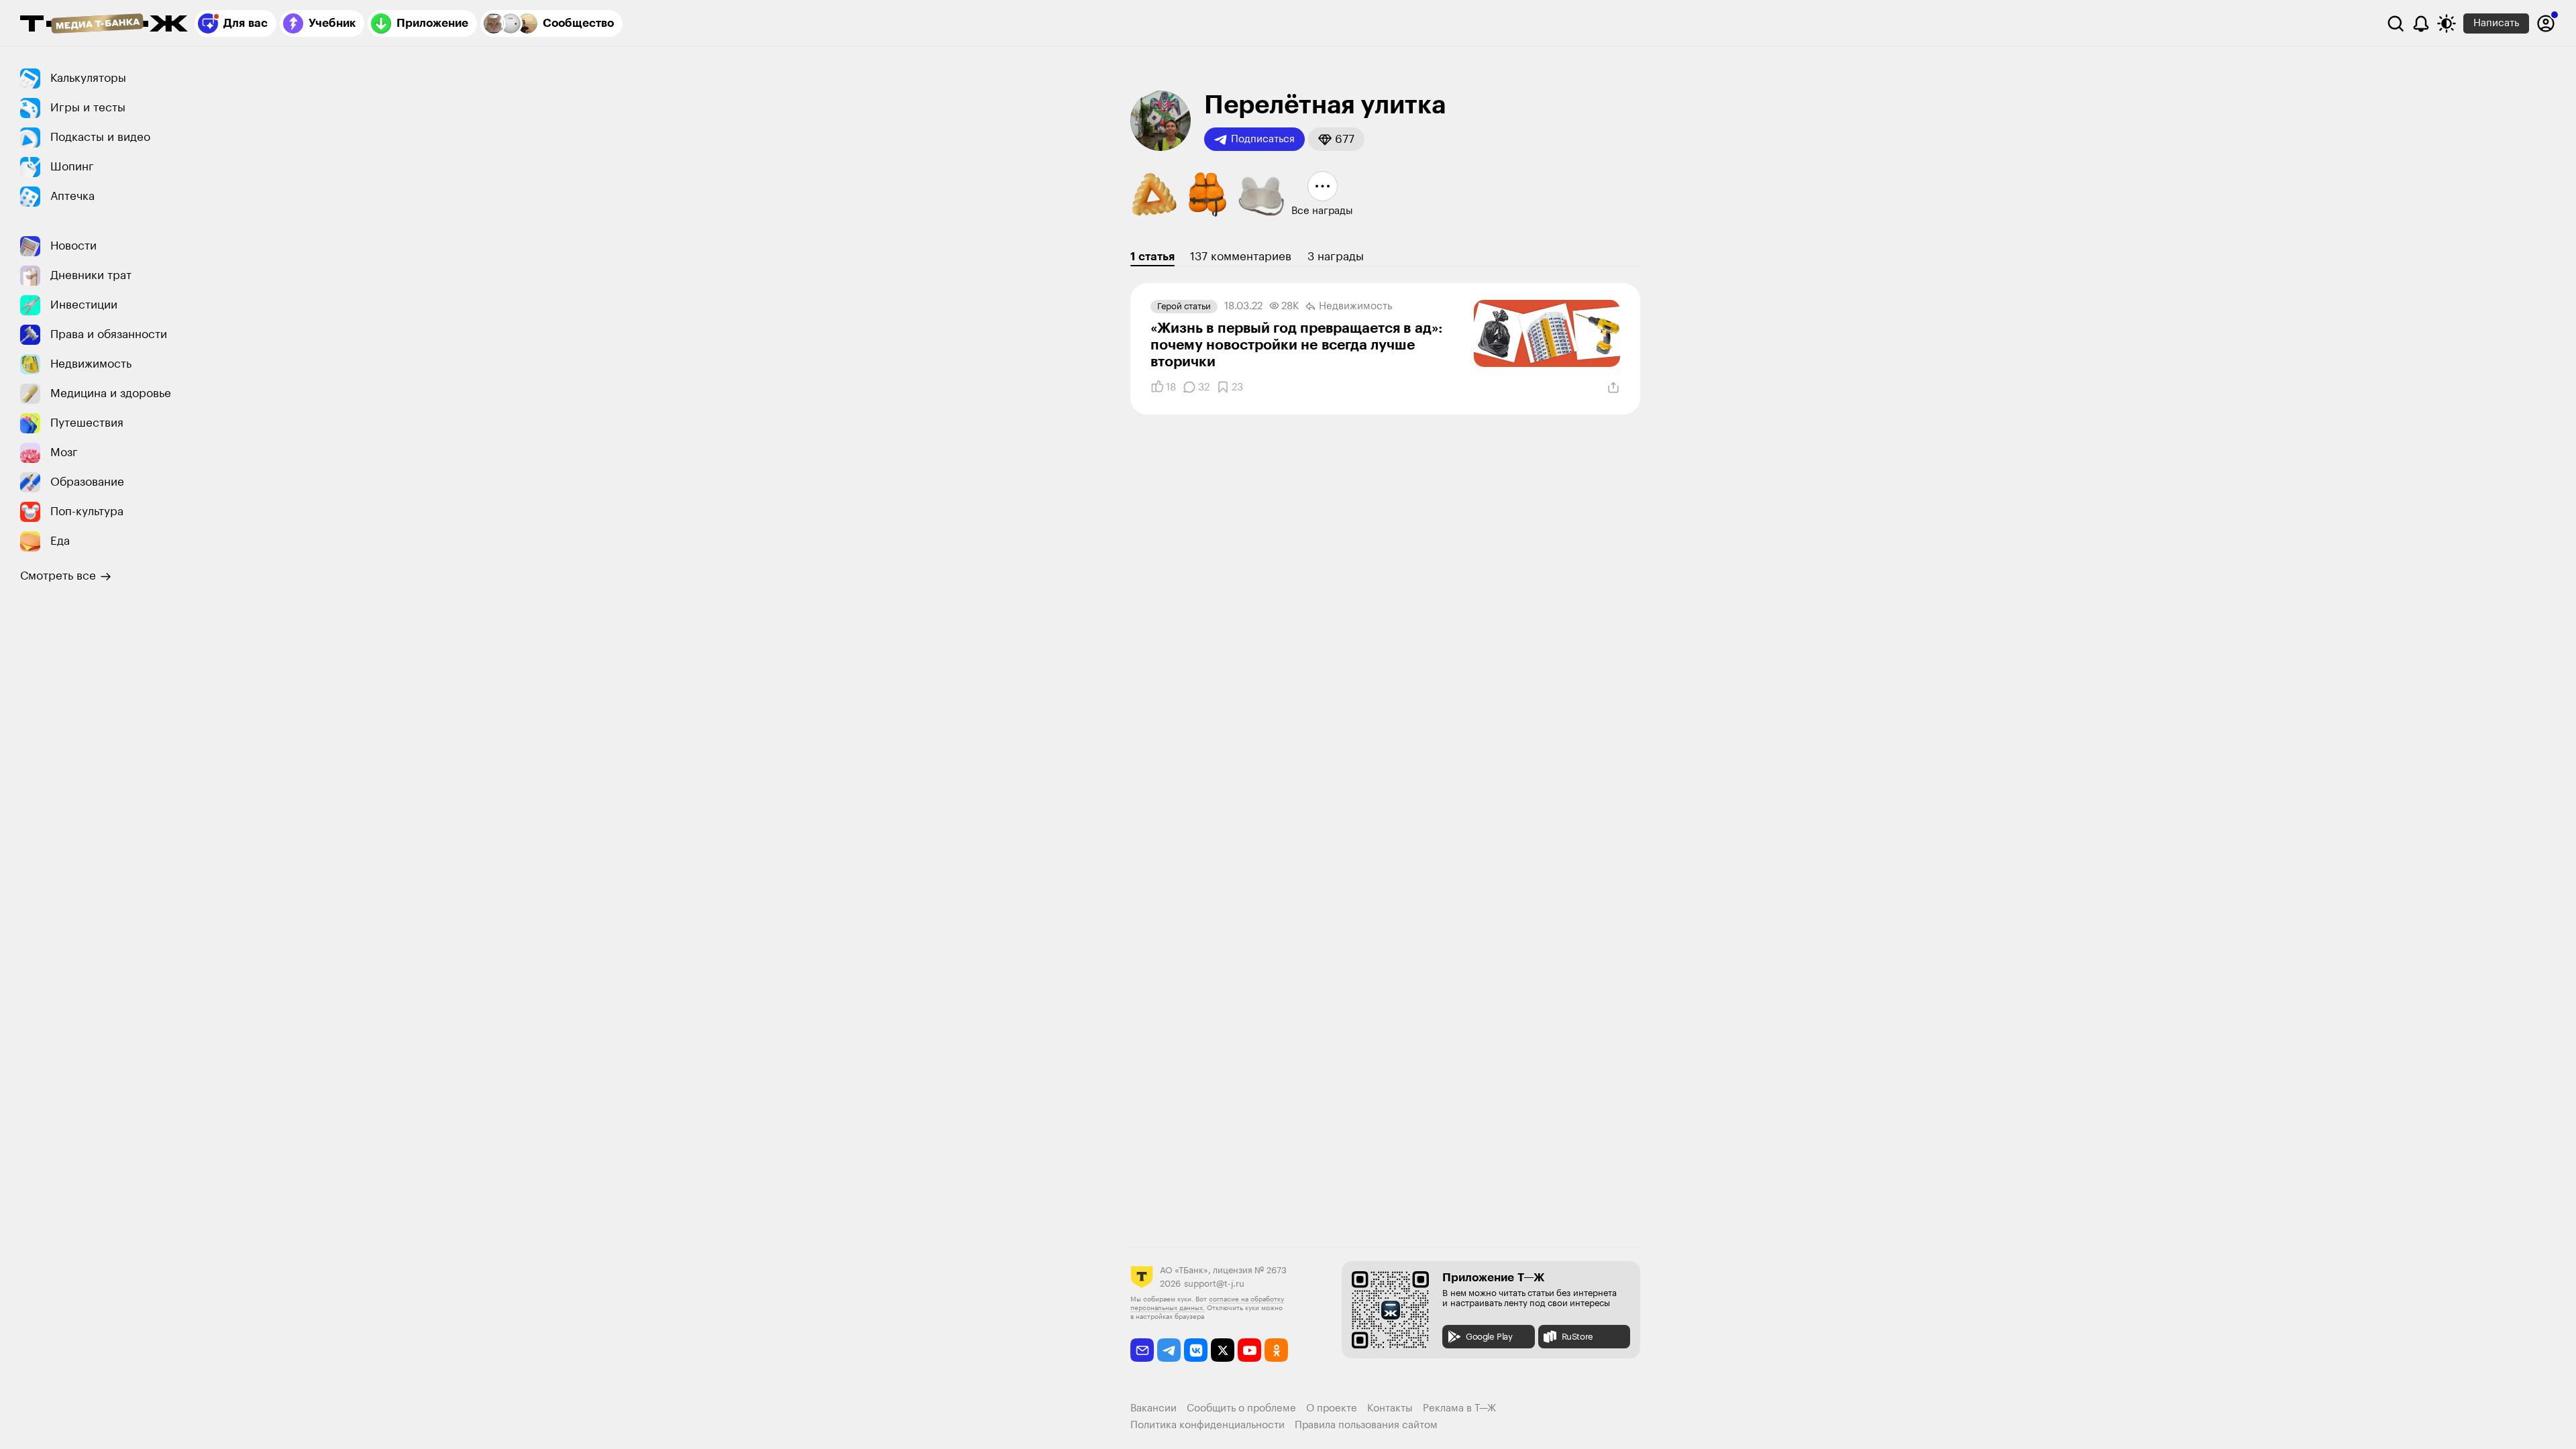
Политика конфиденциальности (1207, 1425)
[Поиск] (2396, 23)
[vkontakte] (1196, 1350)
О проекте (1332, 1408)
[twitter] (1223, 1350)
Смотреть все (58, 576)
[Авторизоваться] (2546, 23)
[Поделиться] (1613, 388)
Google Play (1489, 1337)
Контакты (1390, 1408)
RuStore (1577, 1337)
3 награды (1336, 257)
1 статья (1152, 257)
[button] (1336, 139)
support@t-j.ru (1214, 1284)
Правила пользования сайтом (1366, 1425)
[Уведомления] (2421, 23)
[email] (1142, 1350)
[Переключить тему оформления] (2447, 23)
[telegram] (1169, 1350)
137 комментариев (1241, 257)
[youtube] (1249, 1350)
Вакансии (1153, 1408)
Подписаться (1263, 139)
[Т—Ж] (104, 25)
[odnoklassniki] (1276, 1350)
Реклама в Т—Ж (1459, 1408)
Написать (2496, 23)
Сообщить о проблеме (1241, 1408)
